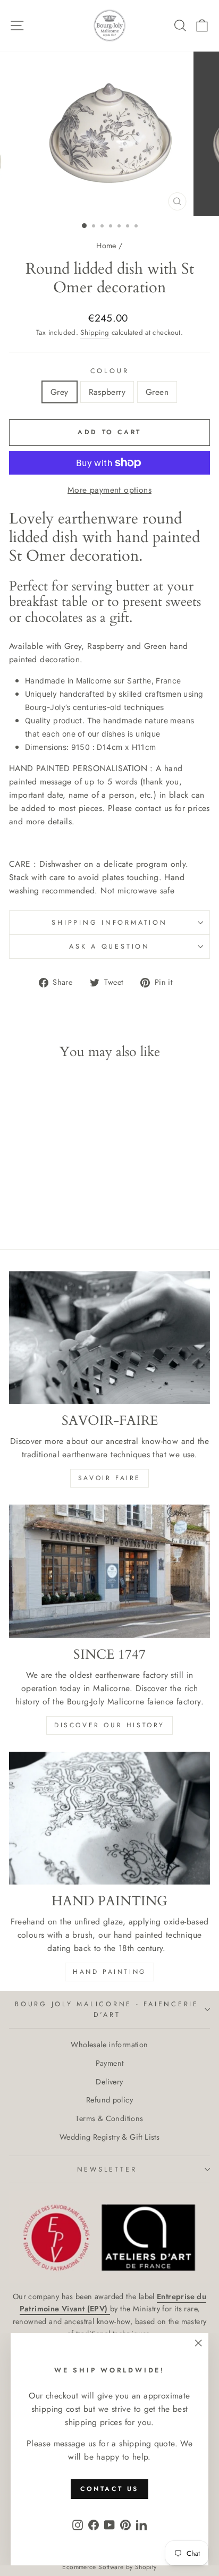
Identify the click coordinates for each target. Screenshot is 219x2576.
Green (157, 392)
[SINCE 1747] (109, 1571)
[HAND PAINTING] (109, 1818)
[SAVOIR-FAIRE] (109, 1338)
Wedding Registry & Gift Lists (109, 2137)
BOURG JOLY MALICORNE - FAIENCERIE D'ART (107, 2009)
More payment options (109, 490)
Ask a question (109, 947)
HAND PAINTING (109, 1972)
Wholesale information (109, 2045)
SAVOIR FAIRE (109, 1478)
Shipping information (109, 923)
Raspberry (107, 392)
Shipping (95, 332)
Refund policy (109, 2100)
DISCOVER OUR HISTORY (109, 1725)
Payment (110, 2063)
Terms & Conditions (109, 2118)
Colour (110, 371)
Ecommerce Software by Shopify (109, 2567)
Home (106, 246)
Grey (60, 392)
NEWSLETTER (107, 2169)
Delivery (109, 2082)
